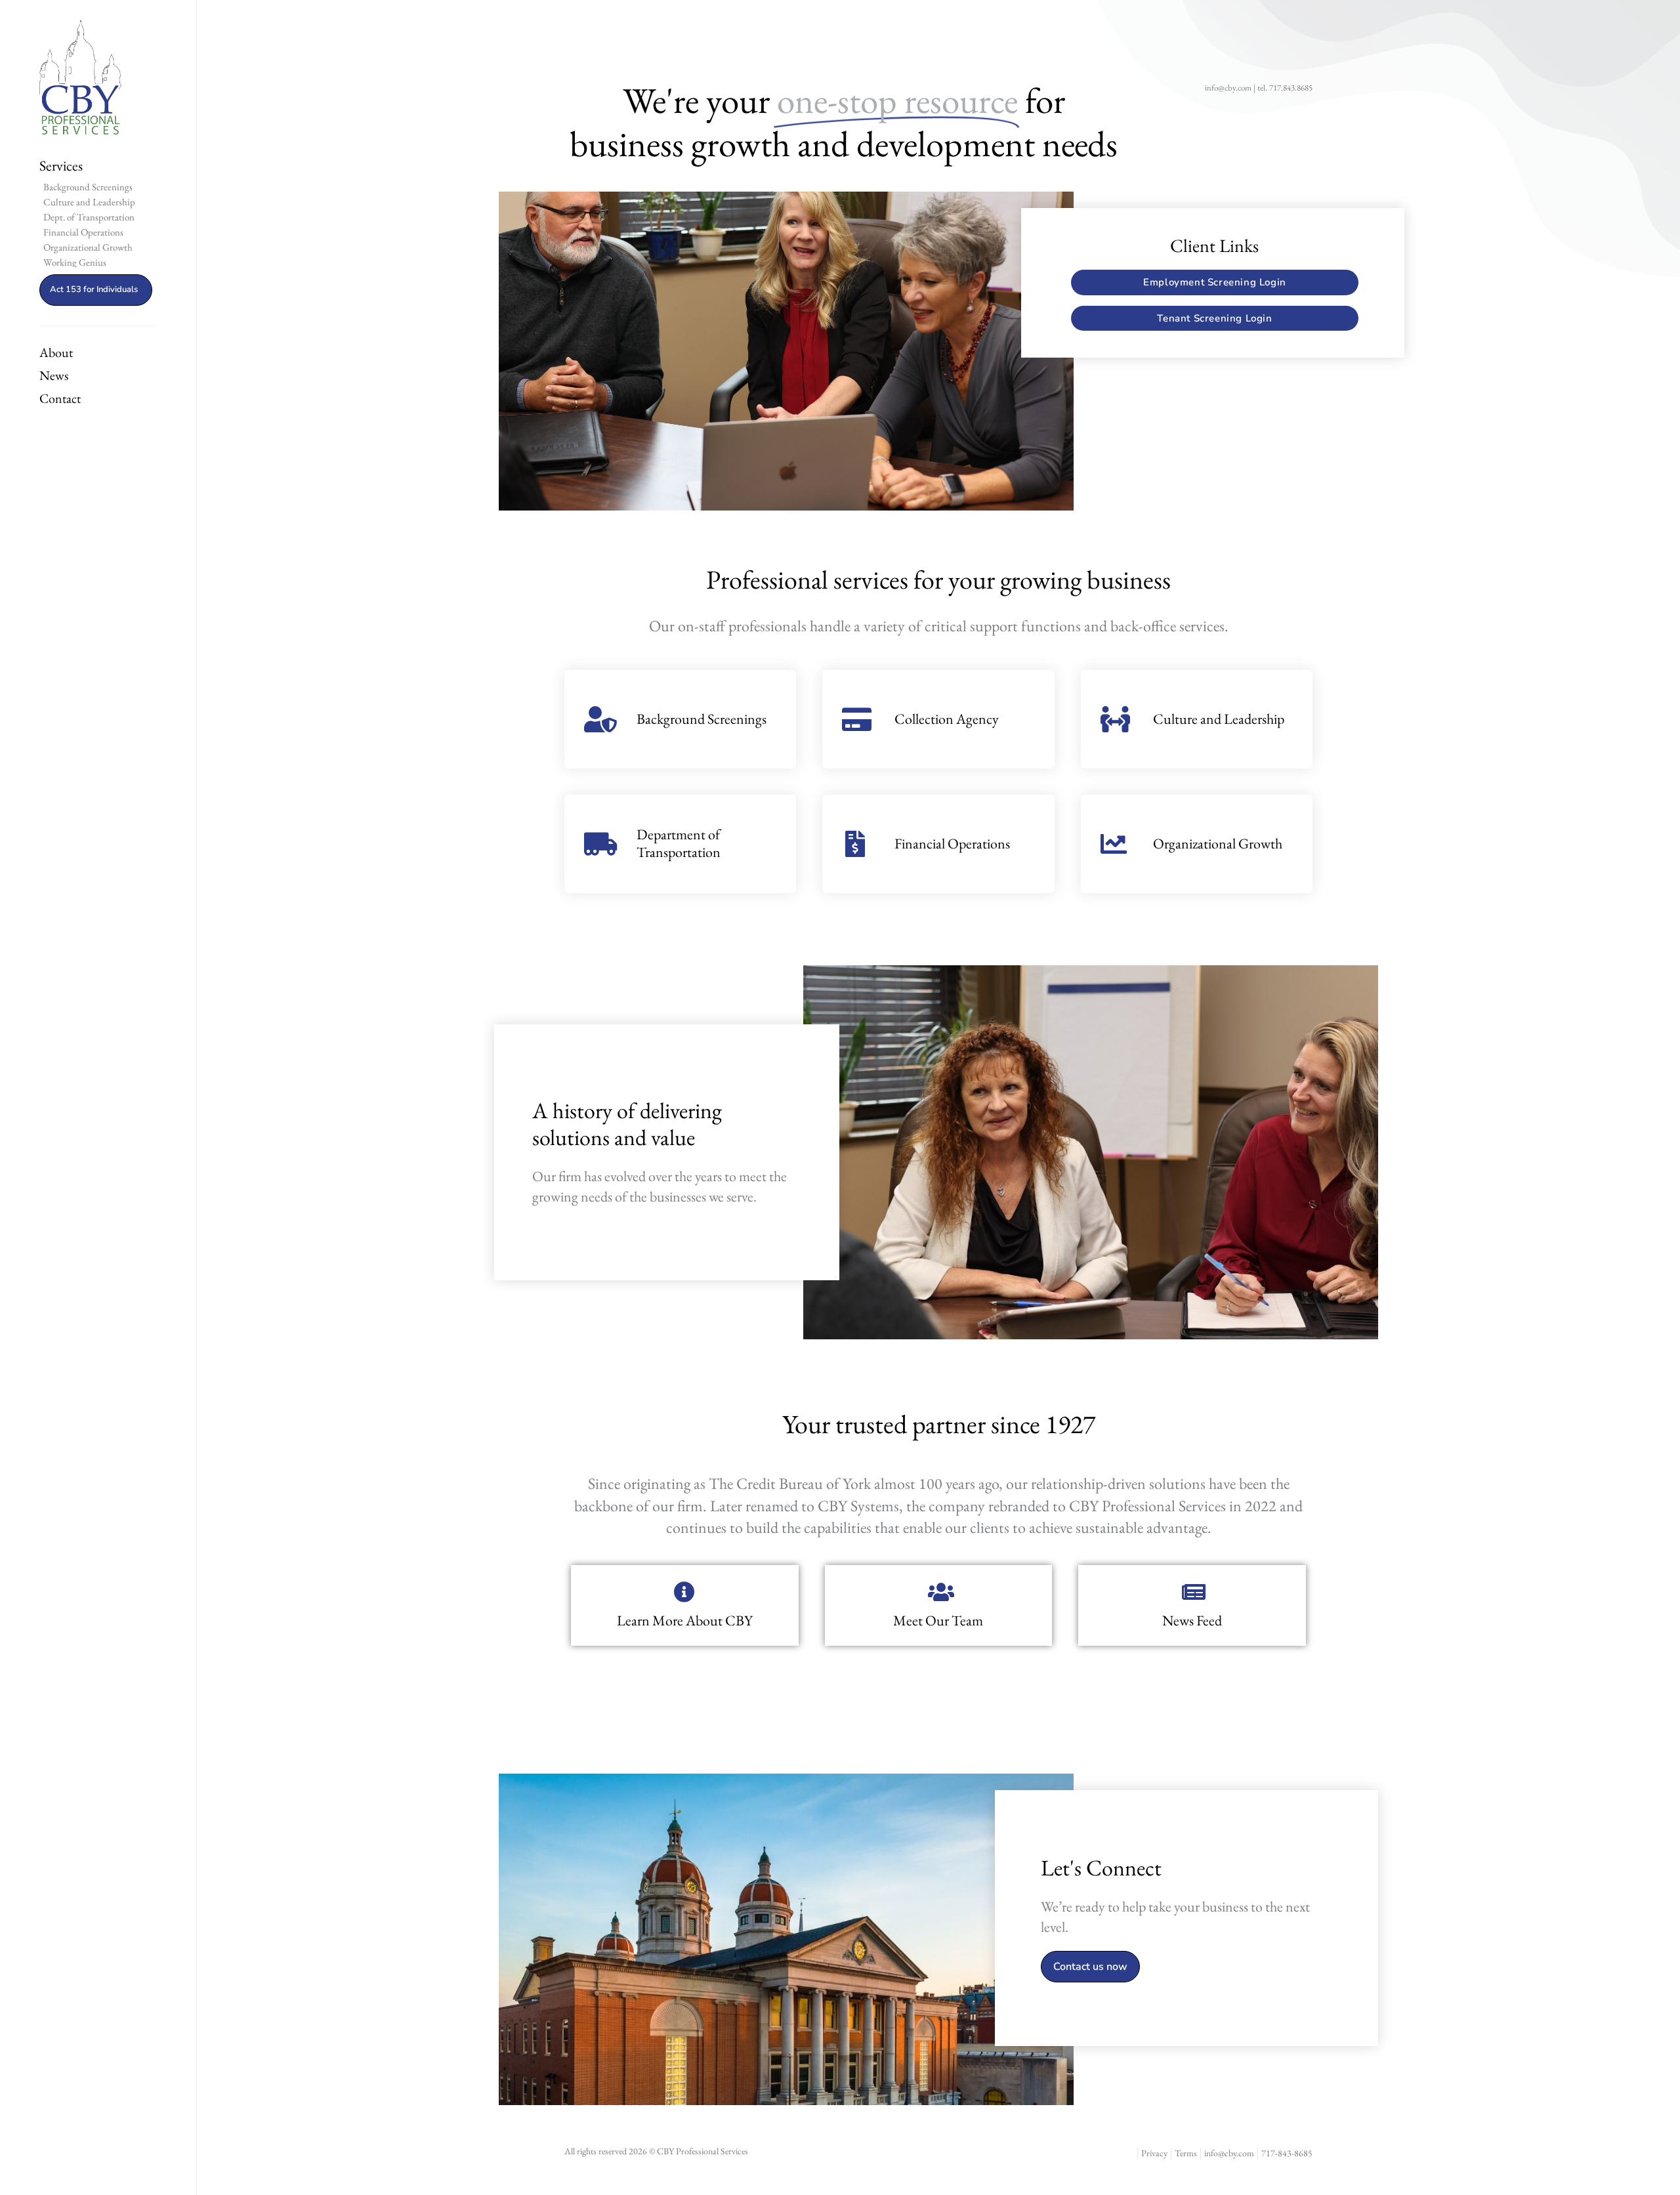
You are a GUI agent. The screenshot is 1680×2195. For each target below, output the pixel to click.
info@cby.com (1228, 88)
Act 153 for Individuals (94, 289)
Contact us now (1090, 1967)
